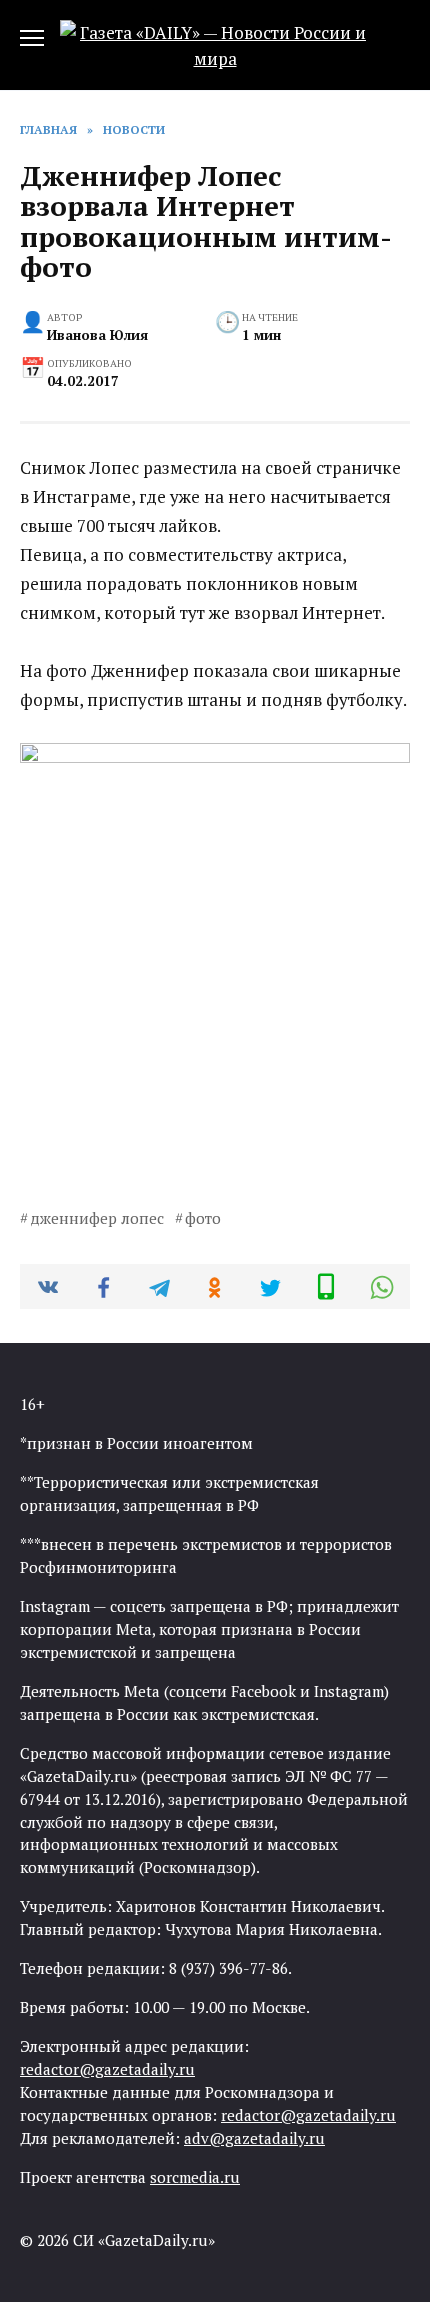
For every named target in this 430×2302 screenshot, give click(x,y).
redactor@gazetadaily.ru (107, 2069)
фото (203, 1218)
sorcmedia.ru (195, 2177)
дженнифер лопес (97, 1218)
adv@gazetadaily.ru (254, 2138)
